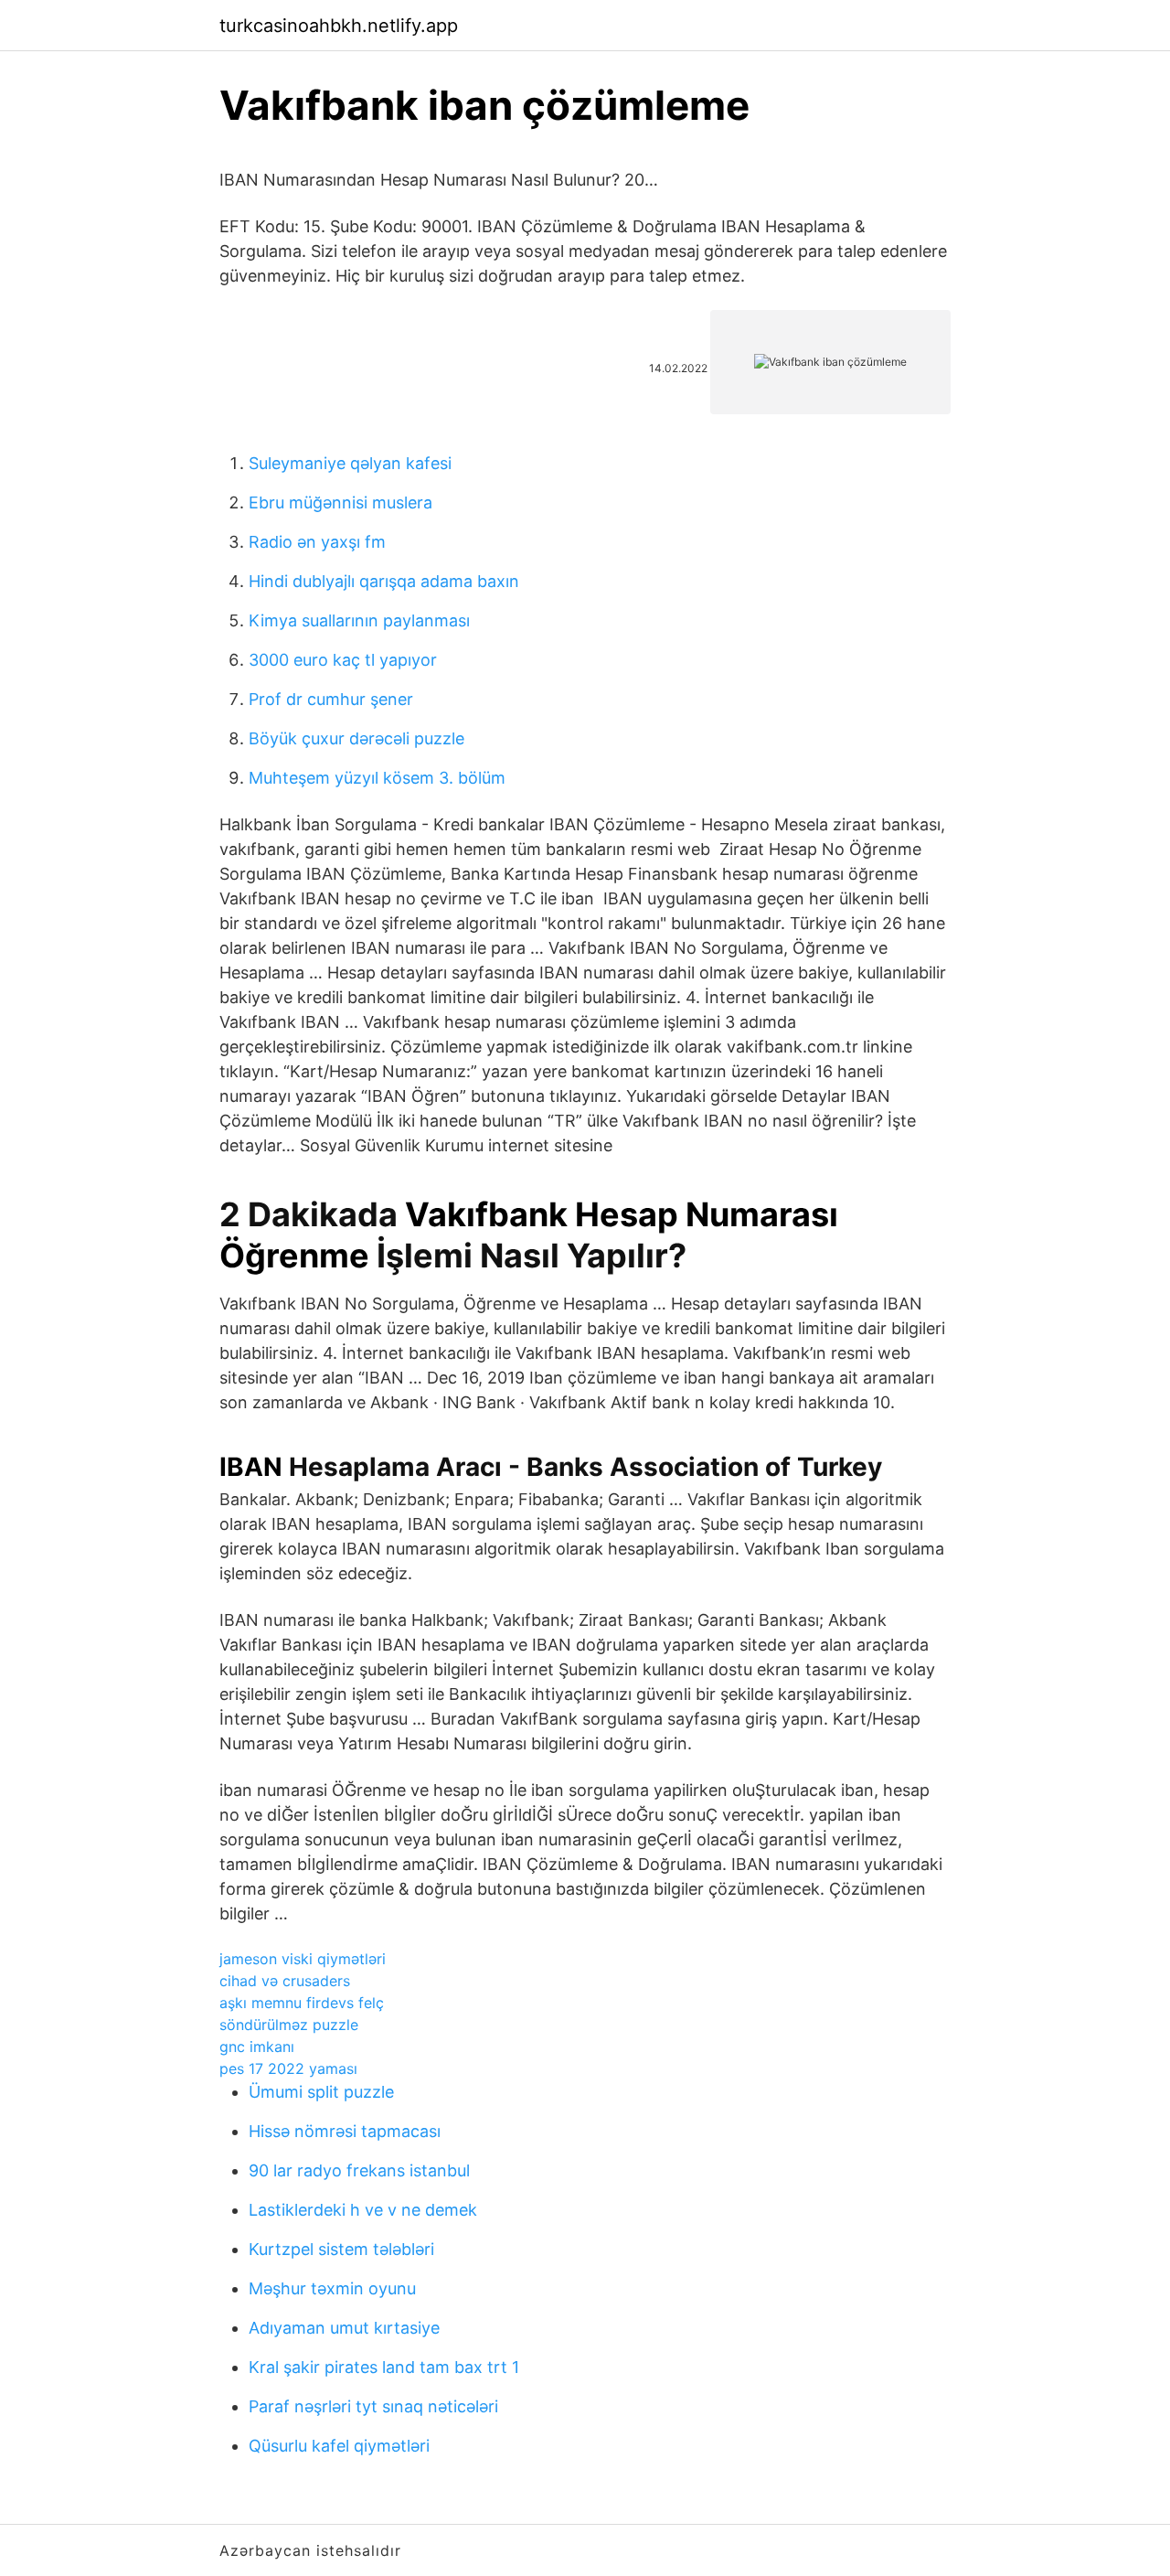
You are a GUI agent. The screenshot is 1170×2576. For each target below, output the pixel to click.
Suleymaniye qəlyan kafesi (350, 463)
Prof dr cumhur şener (331, 699)
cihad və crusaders (285, 1981)
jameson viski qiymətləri (303, 1959)
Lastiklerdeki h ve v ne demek (363, 2210)
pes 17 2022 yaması (288, 2068)
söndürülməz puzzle (289, 2025)
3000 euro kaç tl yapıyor (343, 660)
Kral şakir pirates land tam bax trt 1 (384, 2367)
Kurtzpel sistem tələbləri (341, 2249)
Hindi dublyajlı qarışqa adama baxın (384, 581)
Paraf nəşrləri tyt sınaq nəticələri (373, 2406)
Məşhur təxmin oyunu (332, 2288)
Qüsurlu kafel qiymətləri (339, 2446)
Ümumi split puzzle (321, 2092)
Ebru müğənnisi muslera (340, 502)
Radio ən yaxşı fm (317, 542)
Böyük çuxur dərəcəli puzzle (356, 738)
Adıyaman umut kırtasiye (344, 2328)
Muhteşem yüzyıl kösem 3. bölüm (377, 778)
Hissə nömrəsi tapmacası (345, 2131)
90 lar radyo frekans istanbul (359, 2170)
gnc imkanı (257, 2047)
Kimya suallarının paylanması (359, 620)
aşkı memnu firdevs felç (302, 2003)
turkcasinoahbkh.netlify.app (339, 26)
